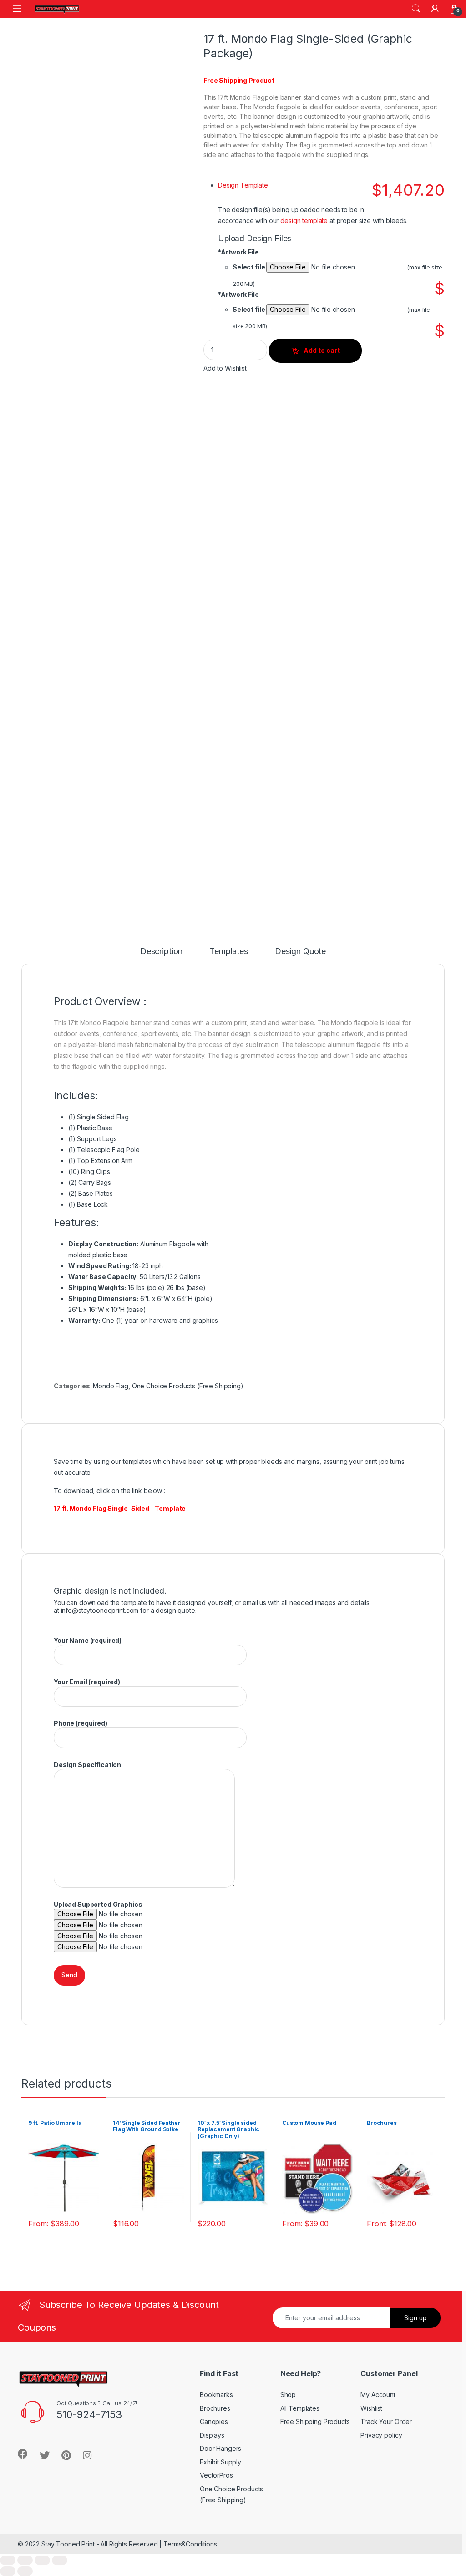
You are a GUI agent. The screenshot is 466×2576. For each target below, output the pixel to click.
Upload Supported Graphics (98, 1904)
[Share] (25, 2560)
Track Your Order (386, 2421)
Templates (229, 952)
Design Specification (87, 1765)
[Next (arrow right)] (25, 2571)
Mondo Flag (111, 1386)
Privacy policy (381, 2435)
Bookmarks (216, 2395)
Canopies (214, 2421)
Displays (212, 2435)
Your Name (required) (88, 1640)
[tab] (161, 955)
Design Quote (300, 952)
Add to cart (322, 350)
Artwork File (238, 252)
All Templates (300, 2408)
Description (161, 952)
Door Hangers (220, 2448)
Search (416, 9)
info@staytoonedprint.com (100, 1610)
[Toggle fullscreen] (42, 2560)
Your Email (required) (87, 1682)
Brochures (215, 2408)
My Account (378, 2395)
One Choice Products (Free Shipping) (188, 1386)
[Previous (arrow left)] (8, 2571)
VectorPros (216, 2475)
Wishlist (371, 2408)
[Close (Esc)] (8, 2560)
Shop (288, 2395)
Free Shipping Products (315, 2421)
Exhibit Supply (220, 2462)
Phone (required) (81, 1723)
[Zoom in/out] (60, 2560)
